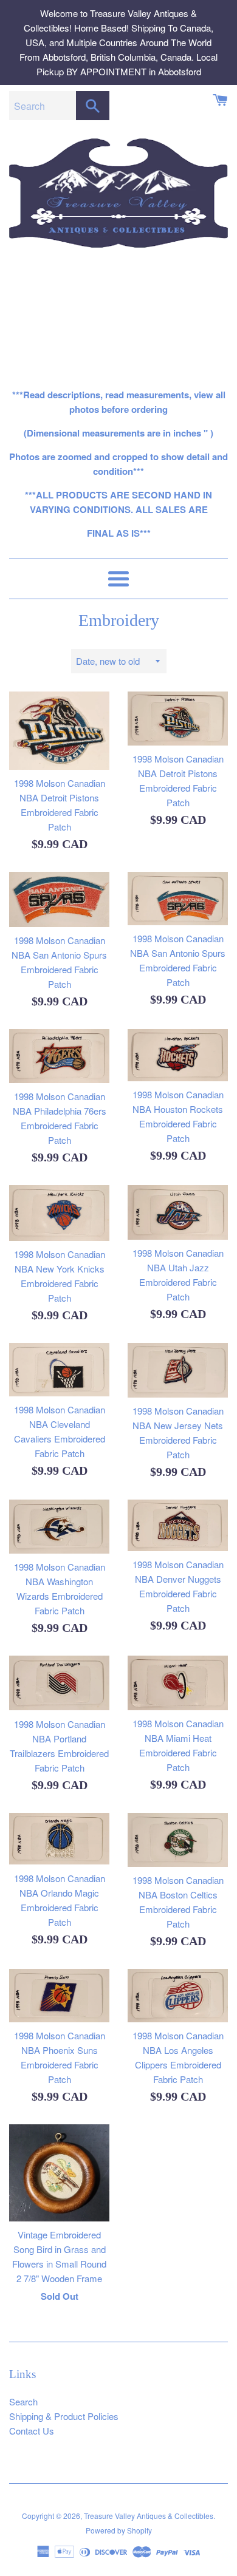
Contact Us (32, 2431)
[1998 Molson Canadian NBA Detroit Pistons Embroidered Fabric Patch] (59, 730)
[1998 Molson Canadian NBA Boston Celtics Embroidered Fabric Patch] (178, 1840)
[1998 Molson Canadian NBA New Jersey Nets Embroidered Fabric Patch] (178, 1370)
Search (23, 2401)
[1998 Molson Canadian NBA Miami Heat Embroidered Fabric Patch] (178, 1683)
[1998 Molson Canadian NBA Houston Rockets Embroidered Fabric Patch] (178, 1055)
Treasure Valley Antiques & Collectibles (149, 2516)
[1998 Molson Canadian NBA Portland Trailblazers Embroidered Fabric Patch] (59, 1683)
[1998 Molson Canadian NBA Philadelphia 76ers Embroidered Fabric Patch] (59, 1056)
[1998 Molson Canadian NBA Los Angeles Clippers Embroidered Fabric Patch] (178, 1995)
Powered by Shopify (119, 2530)
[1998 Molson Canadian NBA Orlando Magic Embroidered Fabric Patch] (59, 1839)
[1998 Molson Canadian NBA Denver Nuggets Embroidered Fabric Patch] (178, 1525)
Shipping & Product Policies (64, 2416)
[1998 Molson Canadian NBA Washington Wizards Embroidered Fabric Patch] (59, 1527)
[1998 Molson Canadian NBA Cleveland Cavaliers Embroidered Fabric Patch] (59, 1370)
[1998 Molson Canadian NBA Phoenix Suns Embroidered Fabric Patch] (59, 1995)
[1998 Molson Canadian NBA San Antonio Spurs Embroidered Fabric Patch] (59, 899)
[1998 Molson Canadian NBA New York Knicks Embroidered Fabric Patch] (59, 1213)
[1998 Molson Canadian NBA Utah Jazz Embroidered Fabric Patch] (178, 1212)
